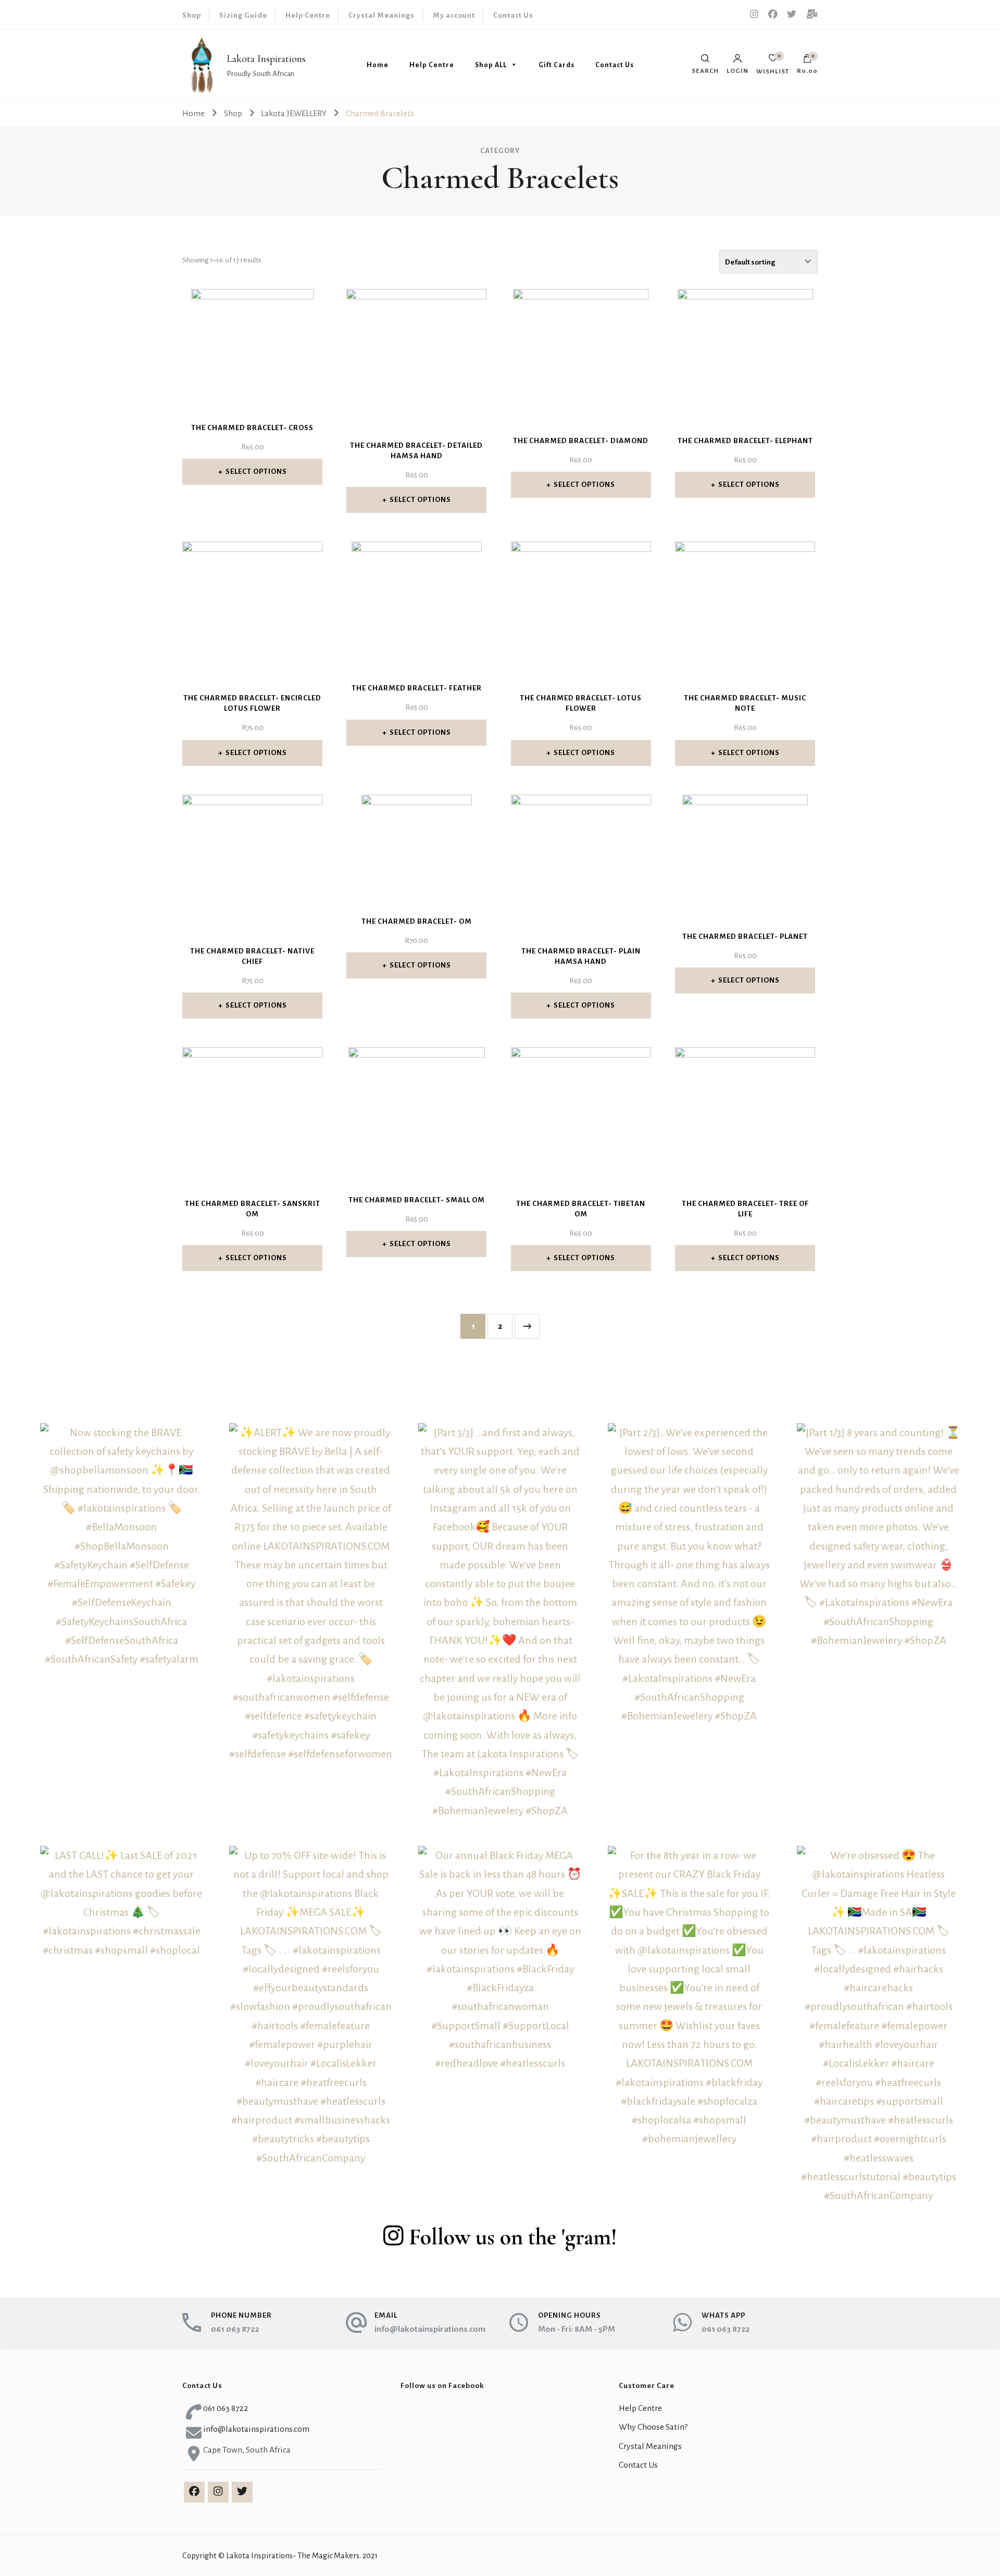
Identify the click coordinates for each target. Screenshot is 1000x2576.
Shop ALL (491, 65)
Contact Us (513, 15)
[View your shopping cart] (807, 61)
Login (737, 71)
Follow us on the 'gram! (513, 2237)
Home (378, 65)
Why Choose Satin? (653, 2427)
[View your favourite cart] (773, 61)
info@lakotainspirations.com (430, 2329)
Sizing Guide (243, 15)
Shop (192, 15)
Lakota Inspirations (266, 59)
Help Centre (308, 15)
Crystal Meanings (382, 15)
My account (454, 15)
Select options (256, 472)
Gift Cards (557, 65)
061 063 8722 (235, 2329)
